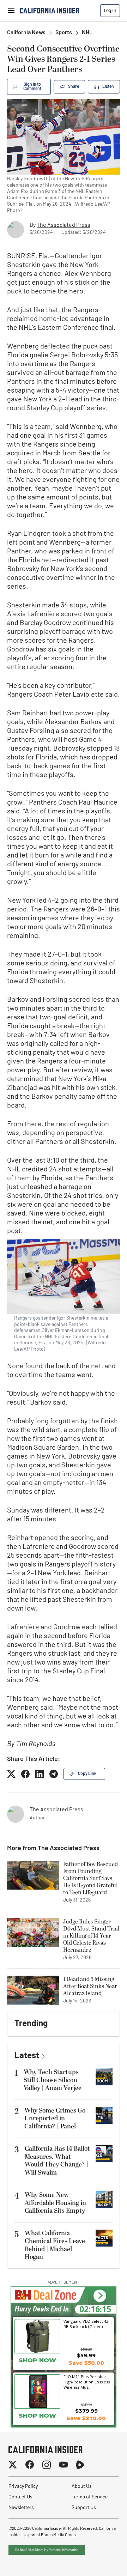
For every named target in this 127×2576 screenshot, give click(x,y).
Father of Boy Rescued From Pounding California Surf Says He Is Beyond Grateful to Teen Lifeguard (90, 1878)
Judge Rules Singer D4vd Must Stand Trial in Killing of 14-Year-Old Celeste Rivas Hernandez (91, 1936)
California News (26, 33)
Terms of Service (90, 2497)
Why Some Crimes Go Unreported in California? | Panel (55, 2119)
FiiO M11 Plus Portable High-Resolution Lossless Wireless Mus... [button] (87, 2382)
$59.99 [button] (86, 2355)
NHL (87, 33)
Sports (64, 33)
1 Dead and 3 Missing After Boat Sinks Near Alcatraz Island (90, 1986)
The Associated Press (64, 225)
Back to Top (100, 2562)
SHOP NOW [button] (37, 2360)
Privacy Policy (23, 2487)
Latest (27, 2056)
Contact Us (20, 2497)
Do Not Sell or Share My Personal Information (47, 2550)
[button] (100, 2296)
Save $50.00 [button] (86, 2363)
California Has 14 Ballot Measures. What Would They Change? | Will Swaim (57, 2161)
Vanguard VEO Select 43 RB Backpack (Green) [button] (86, 2324)
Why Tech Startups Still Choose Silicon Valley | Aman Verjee (53, 2080)
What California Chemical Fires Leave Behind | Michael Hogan (55, 2245)
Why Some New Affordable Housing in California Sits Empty (55, 2203)
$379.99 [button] (86, 2411)
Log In (110, 10)
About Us (82, 2487)
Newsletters (21, 2508)
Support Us (84, 2508)
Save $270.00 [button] (86, 2418)
